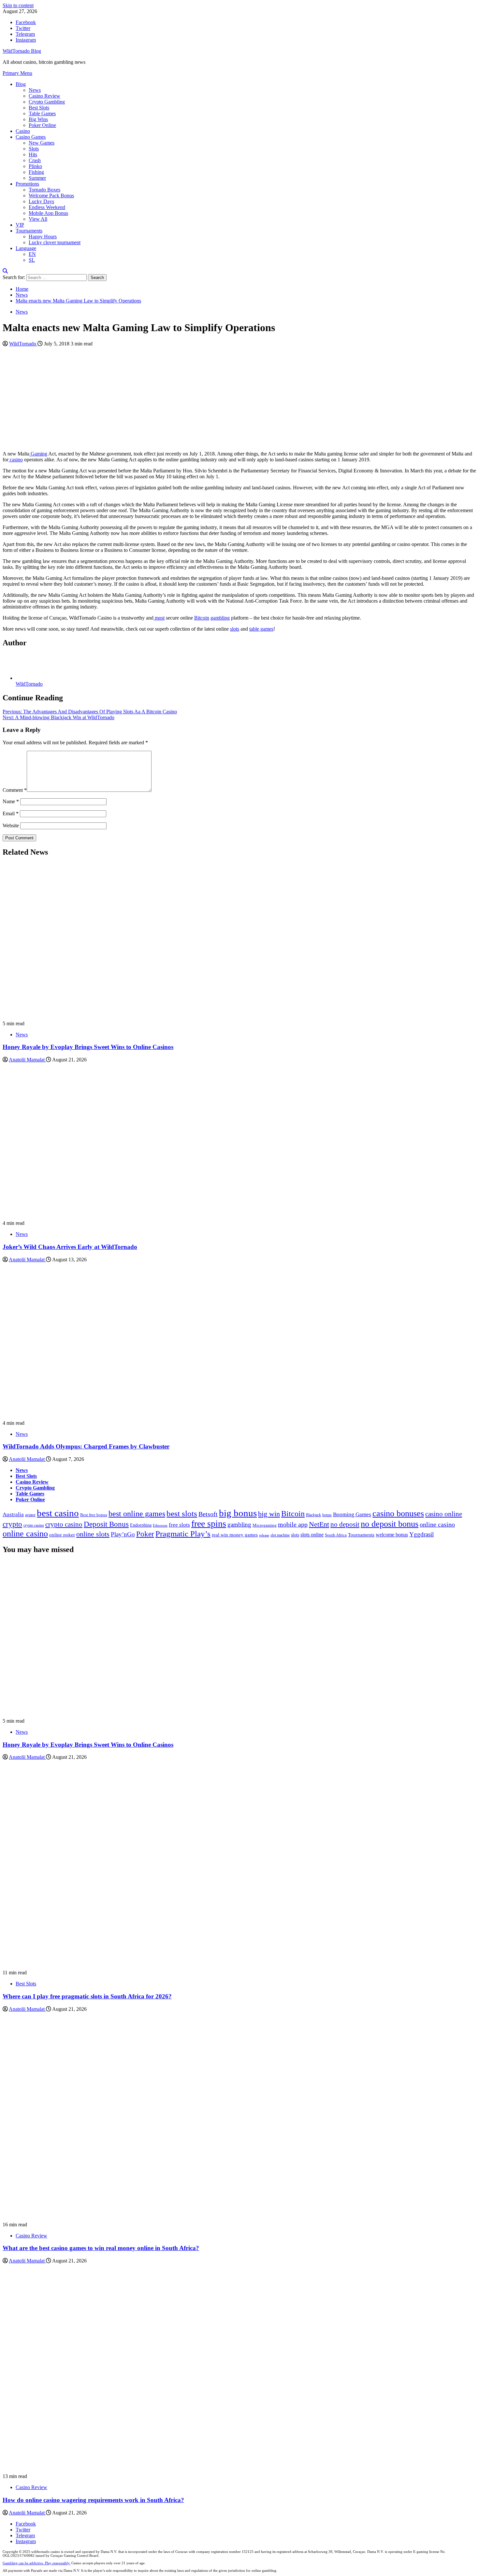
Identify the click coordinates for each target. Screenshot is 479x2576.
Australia (13, 1514)
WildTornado (23, 344)
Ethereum (160, 1526)
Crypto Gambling (47, 102)
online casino (437, 1525)
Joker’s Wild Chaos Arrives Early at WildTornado (70, 1247)
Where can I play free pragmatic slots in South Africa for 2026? (87, 1996)
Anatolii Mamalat (27, 1060)
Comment (15, 790)
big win (269, 1514)
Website (11, 826)
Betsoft (208, 1514)
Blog (21, 84)
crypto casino (34, 1525)
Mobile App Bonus (48, 213)
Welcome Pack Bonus (51, 196)
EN (32, 254)
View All (38, 219)
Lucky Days (41, 201)
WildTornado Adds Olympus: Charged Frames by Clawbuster (86, 1446)
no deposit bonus (390, 1524)
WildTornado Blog (22, 51)
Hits (33, 154)
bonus (327, 1515)
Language (26, 248)
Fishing (36, 172)
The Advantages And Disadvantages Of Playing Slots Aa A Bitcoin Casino (90, 712)
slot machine (280, 1535)
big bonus (238, 1513)
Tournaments (29, 231)
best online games (137, 1514)
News (35, 90)
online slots (93, 1534)
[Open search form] (5, 271)
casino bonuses (398, 1513)
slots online (312, 1535)
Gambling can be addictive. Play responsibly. (36, 2563)
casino (16, 460)
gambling (220, 618)
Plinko (35, 166)
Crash (35, 160)
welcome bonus (392, 1535)
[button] (17, 73)
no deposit (345, 1524)
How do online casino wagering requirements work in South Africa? (93, 2500)
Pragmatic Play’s (183, 1534)
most (159, 618)
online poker (62, 1535)
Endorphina (141, 1525)
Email (11, 813)
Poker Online (42, 125)
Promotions (27, 184)
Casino (23, 131)
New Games (42, 143)
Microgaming (265, 1525)
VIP (20, 225)
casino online (444, 1514)
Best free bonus (94, 1515)
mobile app (293, 1525)
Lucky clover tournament (55, 242)
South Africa (336, 1535)
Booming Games (352, 1514)
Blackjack (313, 1515)
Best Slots (39, 108)
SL (32, 260)
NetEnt (319, 1524)
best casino (58, 1513)
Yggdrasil (421, 1534)
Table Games (42, 113)
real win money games (235, 1535)
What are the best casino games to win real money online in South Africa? (101, 2248)
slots (235, 629)
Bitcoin (202, 618)
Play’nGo (123, 1534)
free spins (209, 1524)
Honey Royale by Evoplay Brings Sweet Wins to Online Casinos (88, 1047)
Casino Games (31, 137)
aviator (30, 1515)
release (264, 1535)
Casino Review (44, 96)
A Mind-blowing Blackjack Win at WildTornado (58, 717)
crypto (12, 1524)
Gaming (38, 454)
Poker (145, 1534)
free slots (179, 1525)
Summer (37, 178)
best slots (182, 1513)
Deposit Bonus (106, 1524)
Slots (34, 149)
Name (11, 801)
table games (261, 629)
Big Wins (38, 119)
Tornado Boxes (44, 190)
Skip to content (18, 5)
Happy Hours (43, 237)
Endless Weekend (47, 207)
